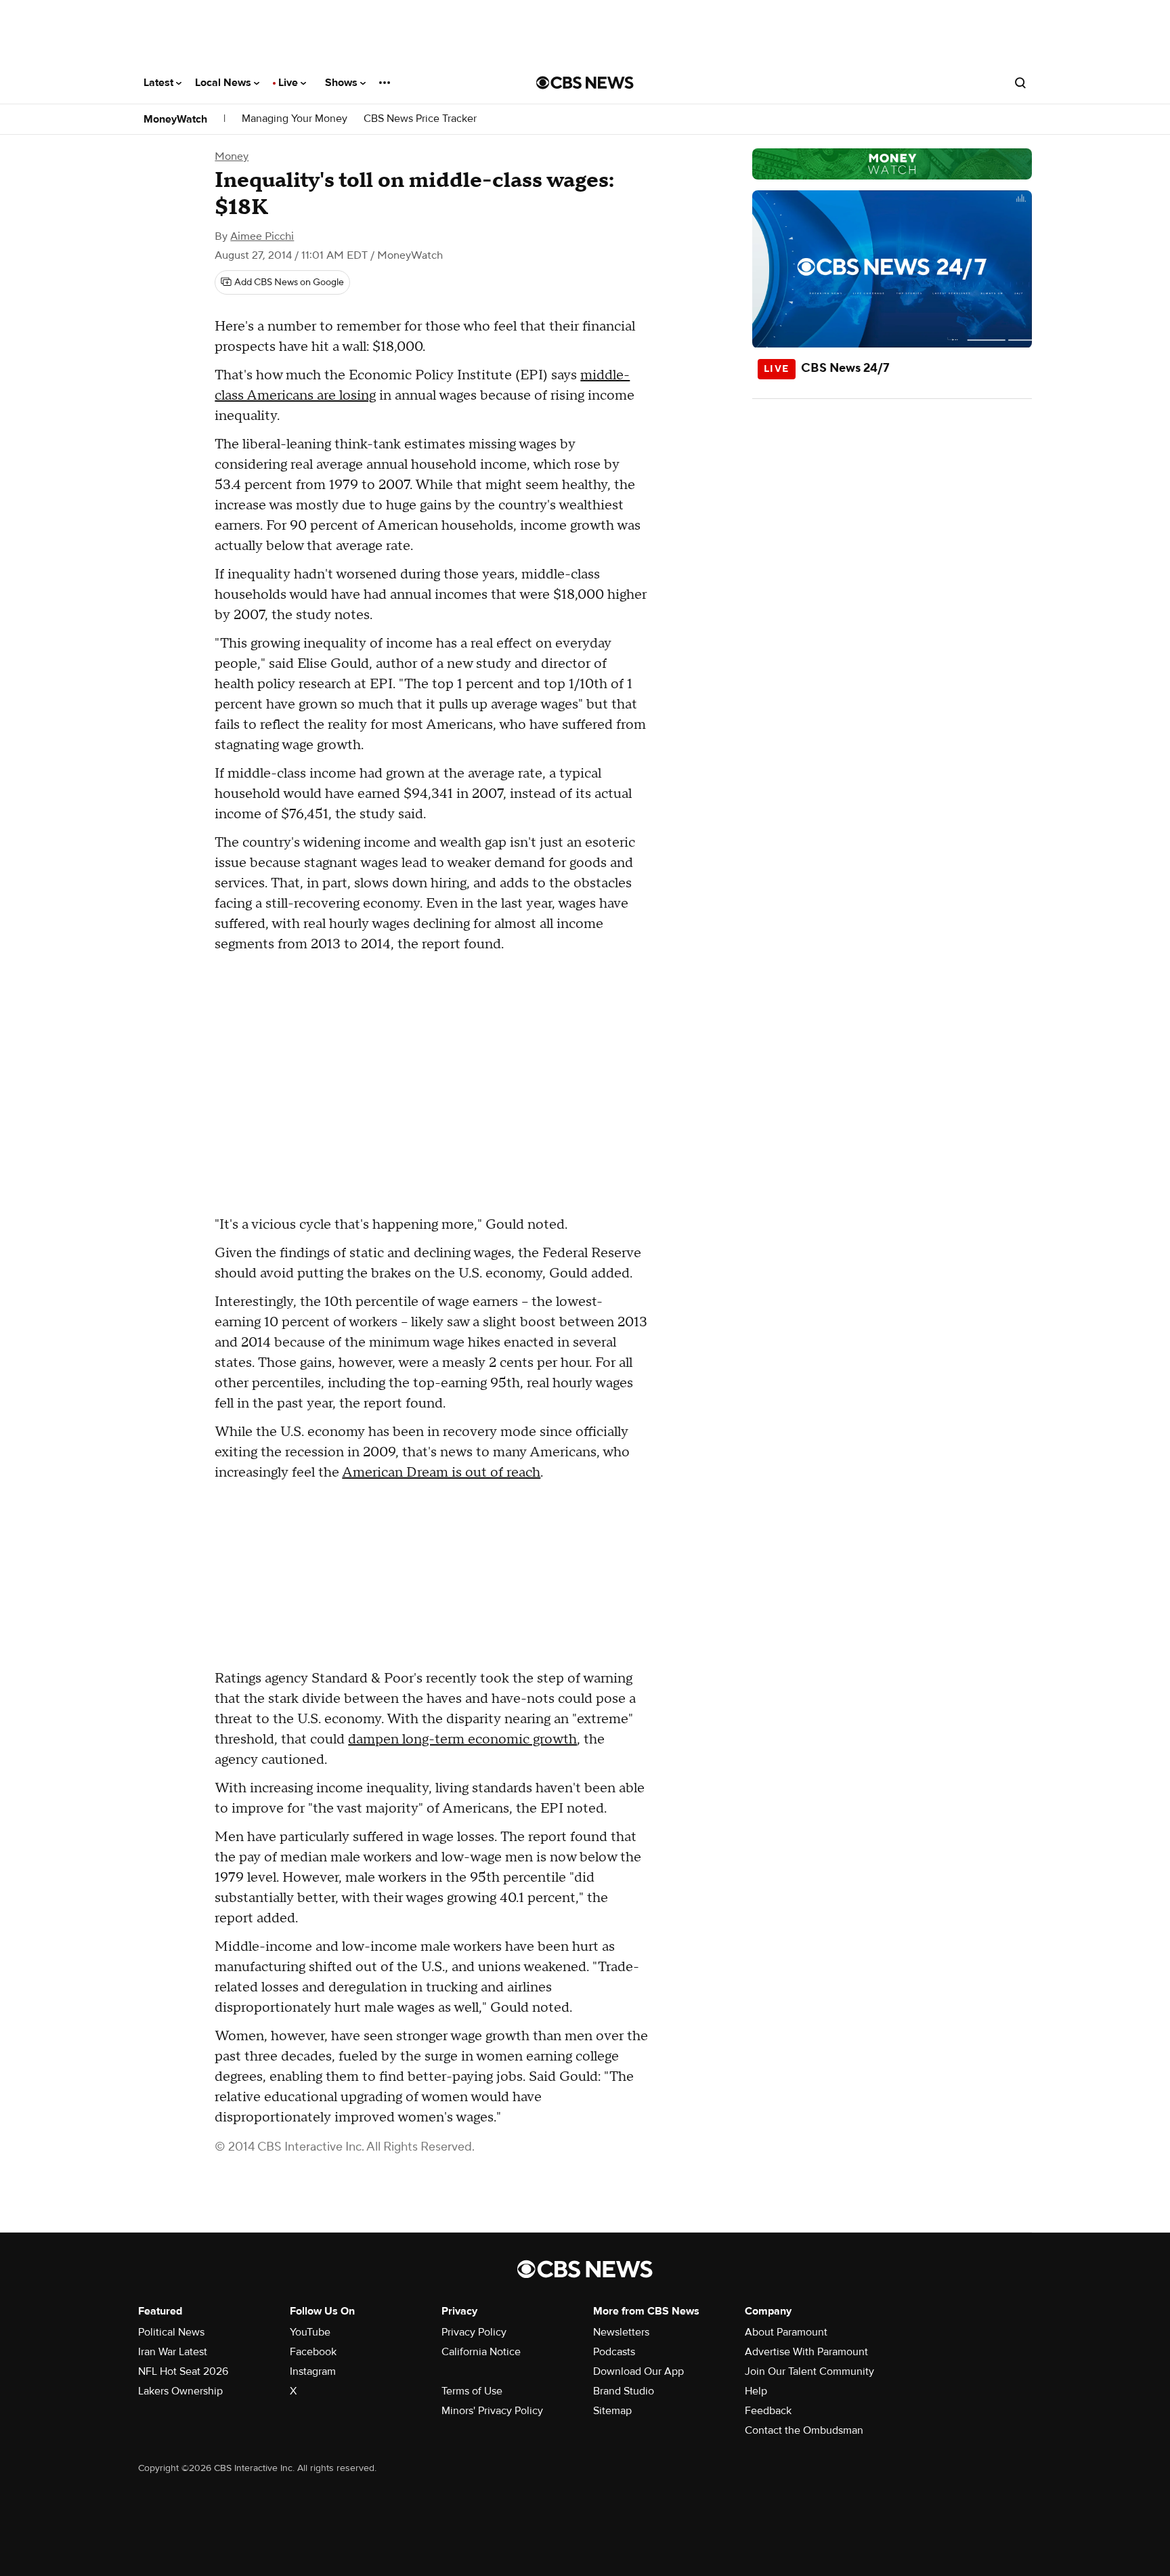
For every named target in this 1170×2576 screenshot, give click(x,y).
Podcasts (614, 2352)
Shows (343, 83)
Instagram (313, 2371)
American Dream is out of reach (441, 1473)
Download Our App (638, 2371)
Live (289, 83)
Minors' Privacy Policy (492, 2411)
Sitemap (612, 2411)
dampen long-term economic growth (462, 1739)
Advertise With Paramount (806, 2352)
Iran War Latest (173, 2352)
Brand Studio (624, 2391)
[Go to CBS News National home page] (585, 83)
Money (232, 156)
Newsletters (621, 2332)
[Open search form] (1020, 83)
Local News (224, 83)
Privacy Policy (474, 2332)
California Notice (481, 2352)
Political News (171, 2332)
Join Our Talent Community (809, 2371)
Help (756, 2391)
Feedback (768, 2411)
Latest (160, 83)
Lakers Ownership (180, 2391)
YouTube (310, 2332)
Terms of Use (472, 2391)
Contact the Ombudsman (804, 2430)
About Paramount (786, 2332)
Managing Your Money (295, 119)
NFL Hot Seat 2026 (183, 2371)
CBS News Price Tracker (420, 119)
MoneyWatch (175, 119)
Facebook (313, 2352)
